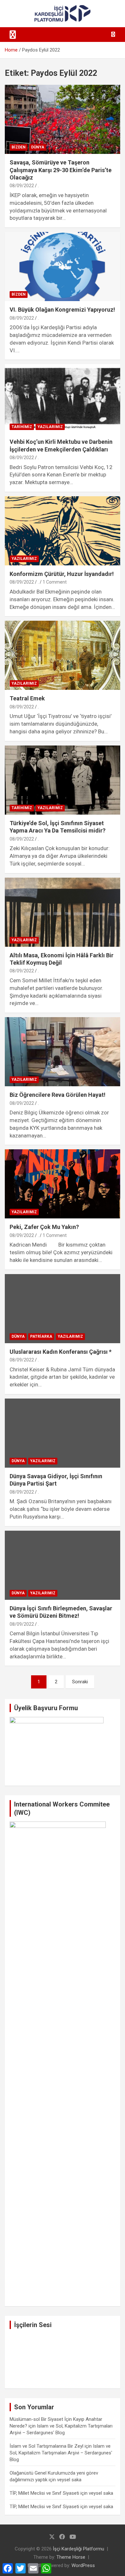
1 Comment (55, 582)
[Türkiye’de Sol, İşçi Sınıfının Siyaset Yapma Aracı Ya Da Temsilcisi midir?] (63, 780)
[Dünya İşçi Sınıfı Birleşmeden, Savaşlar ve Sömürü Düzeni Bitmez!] (63, 1565)
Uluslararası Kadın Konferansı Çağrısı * (61, 1352)
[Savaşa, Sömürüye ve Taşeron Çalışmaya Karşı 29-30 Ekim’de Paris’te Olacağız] (63, 120)
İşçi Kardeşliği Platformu (79, 2549)
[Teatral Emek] (63, 655)
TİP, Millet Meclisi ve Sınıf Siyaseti (44, 2493)
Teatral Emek (27, 698)
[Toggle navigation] (13, 35)
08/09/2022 (22, 186)
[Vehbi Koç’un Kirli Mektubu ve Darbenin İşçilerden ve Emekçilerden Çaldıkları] (63, 399)
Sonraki (80, 1682)
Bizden (19, 147)
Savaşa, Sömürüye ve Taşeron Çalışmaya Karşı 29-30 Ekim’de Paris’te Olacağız (61, 170)
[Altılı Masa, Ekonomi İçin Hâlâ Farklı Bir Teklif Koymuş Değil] (63, 912)
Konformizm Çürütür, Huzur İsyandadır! (62, 574)
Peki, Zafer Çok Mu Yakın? (44, 1227)
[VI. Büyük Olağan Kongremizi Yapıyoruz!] (63, 266)
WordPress (83, 2565)
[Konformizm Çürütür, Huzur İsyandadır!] (63, 531)
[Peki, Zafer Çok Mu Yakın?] (63, 1184)
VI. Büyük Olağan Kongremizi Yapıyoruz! (62, 310)
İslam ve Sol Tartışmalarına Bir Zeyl (46, 2446)
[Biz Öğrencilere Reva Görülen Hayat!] (63, 1052)
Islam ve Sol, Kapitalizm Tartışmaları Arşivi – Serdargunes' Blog (61, 2453)
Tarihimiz (22, 427)
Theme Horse (71, 2557)
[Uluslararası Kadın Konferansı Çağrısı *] (63, 1308)
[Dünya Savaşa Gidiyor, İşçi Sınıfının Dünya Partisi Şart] (63, 1433)
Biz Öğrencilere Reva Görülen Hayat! (58, 1095)
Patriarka (41, 1336)
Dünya (38, 147)
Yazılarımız (50, 427)
